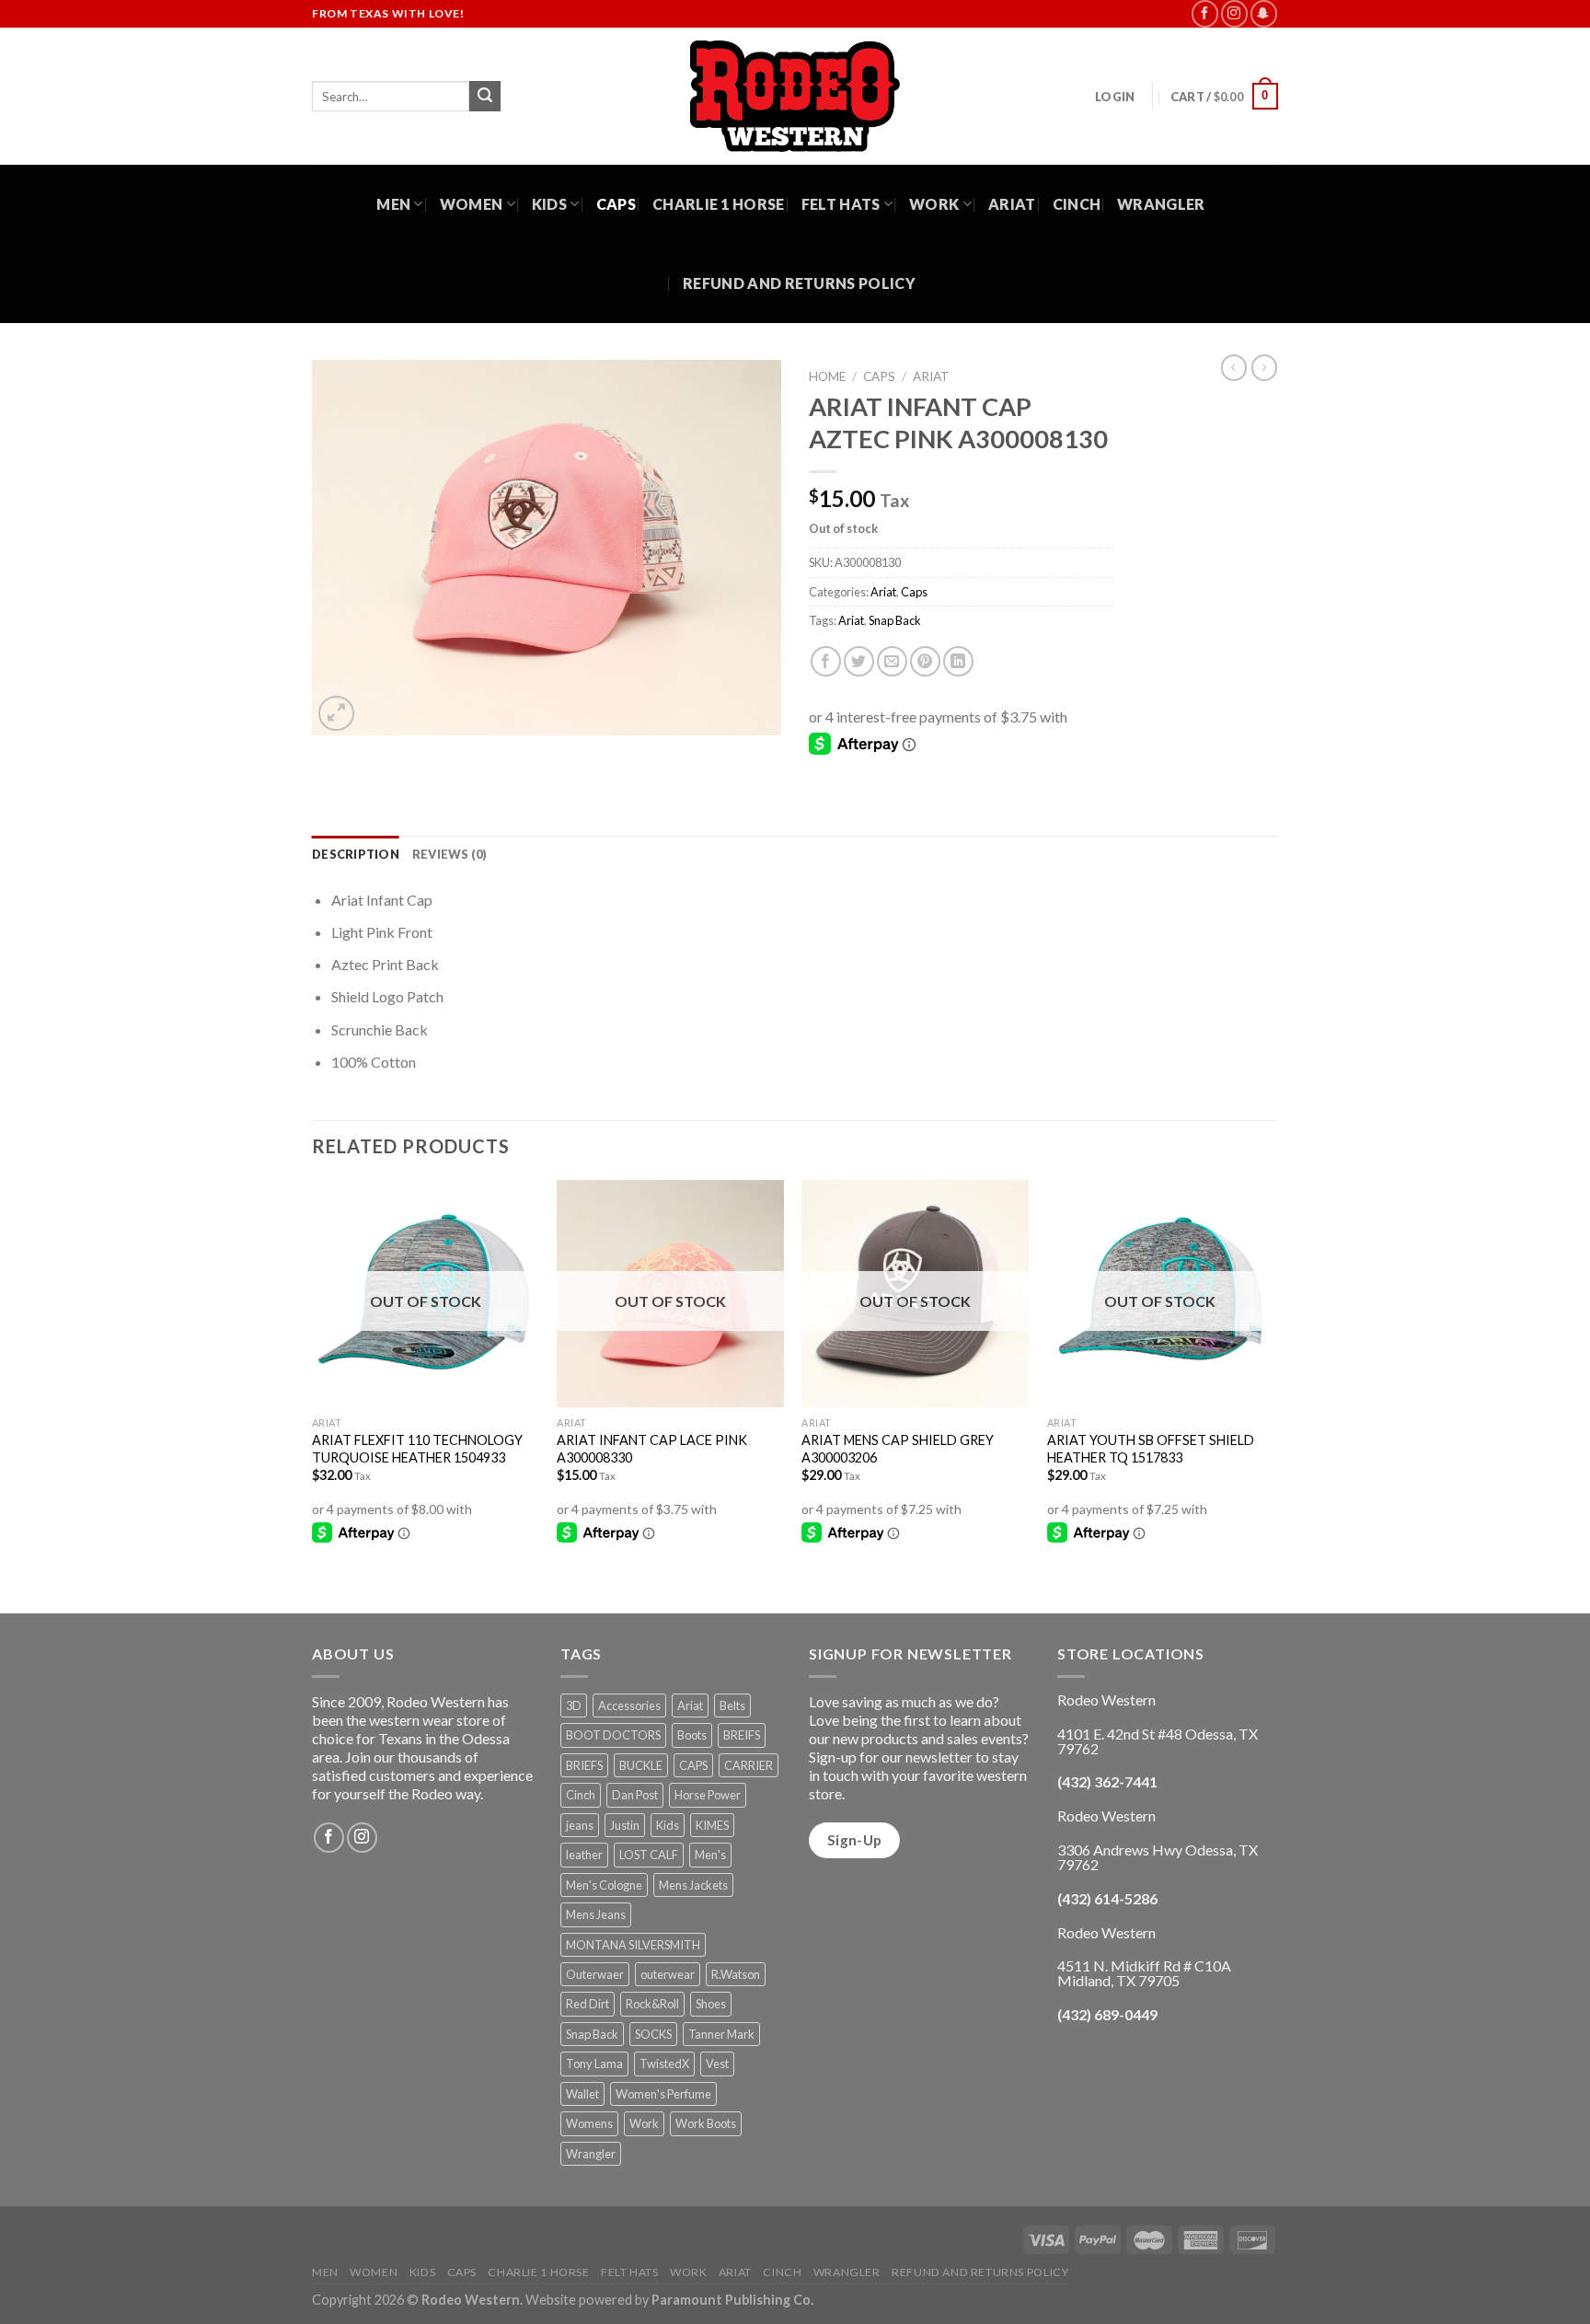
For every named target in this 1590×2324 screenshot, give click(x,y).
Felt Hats (841, 204)
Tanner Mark (721, 2034)
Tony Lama (594, 2064)
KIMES (712, 1825)
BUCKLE (641, 1765)
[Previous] (313, 1394)
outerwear (668, 1974)
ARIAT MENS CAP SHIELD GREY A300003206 (898, 1449)
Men (393, 204)
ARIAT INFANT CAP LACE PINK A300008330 (652, 1449)
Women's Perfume (663, 2094)
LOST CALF (649, 1855)
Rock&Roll (652, 2004)
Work (934, 204)
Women (472, 204)
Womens (589, 2123)
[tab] (356, 854)
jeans (580, 1825)
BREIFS (742, 1735)
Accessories (629, 1705)
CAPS (693, 1765)
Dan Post (635, 1795)
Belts (732, 1705)
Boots (692, 1735)
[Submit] (485, 97)
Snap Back (895, 620)
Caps (616, 204)
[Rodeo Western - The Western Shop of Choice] (795, 96)
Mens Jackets (693, 1885)
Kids (549, 204)
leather (584, 1855)
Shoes (711, 2004)
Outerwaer (595, 1974)
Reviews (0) (450, 854)
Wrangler (1161, 204)
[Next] (1273, 1394)
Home (827, 376)
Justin (625, 1825)
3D (574, 1705)
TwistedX (664, 2064)
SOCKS (653, 2034)
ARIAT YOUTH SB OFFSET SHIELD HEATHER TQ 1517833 (1151, 1449)
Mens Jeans (596, 1914)
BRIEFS (584, 1765)
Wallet (582, 2094)
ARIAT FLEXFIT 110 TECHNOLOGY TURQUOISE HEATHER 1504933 (417, 1449)
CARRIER (749, 1765)
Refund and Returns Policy (799, 283)
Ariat (1012, 204)
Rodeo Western (471, 2300)
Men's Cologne (604, 1885)
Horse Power (708, 1795)
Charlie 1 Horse (719, 204)
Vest (717, 2064)
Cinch (1077, 204)
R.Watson (736, 1974)
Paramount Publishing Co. (732, 2300)
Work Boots (706, 2123)
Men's (710, 1855)
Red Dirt (588, 2004)
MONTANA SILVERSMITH (633, 1945)
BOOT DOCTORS (613, 1735)
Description (356, 854)
